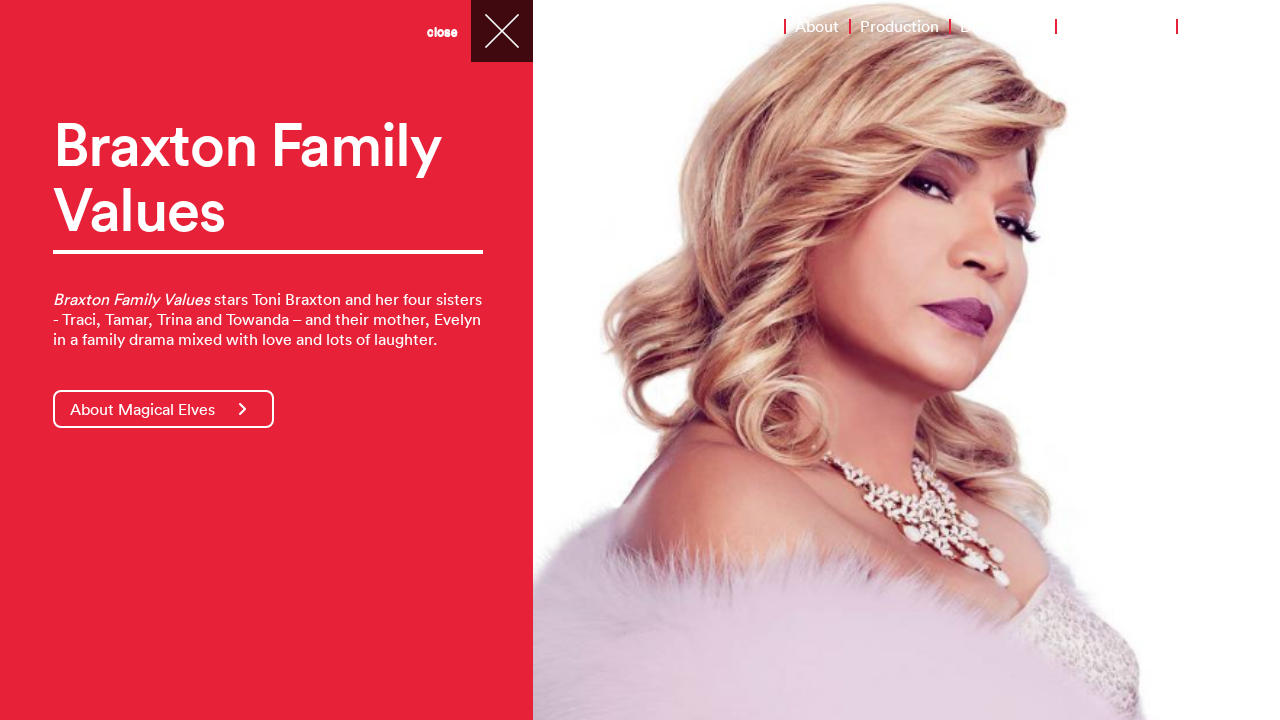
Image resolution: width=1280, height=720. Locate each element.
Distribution (1002, 26)
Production (899, 26)
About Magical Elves (142, 409)
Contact (1216, 26)
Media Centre (1116, 26)
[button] (575, 360)
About (817, 26)
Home (752, 26)
